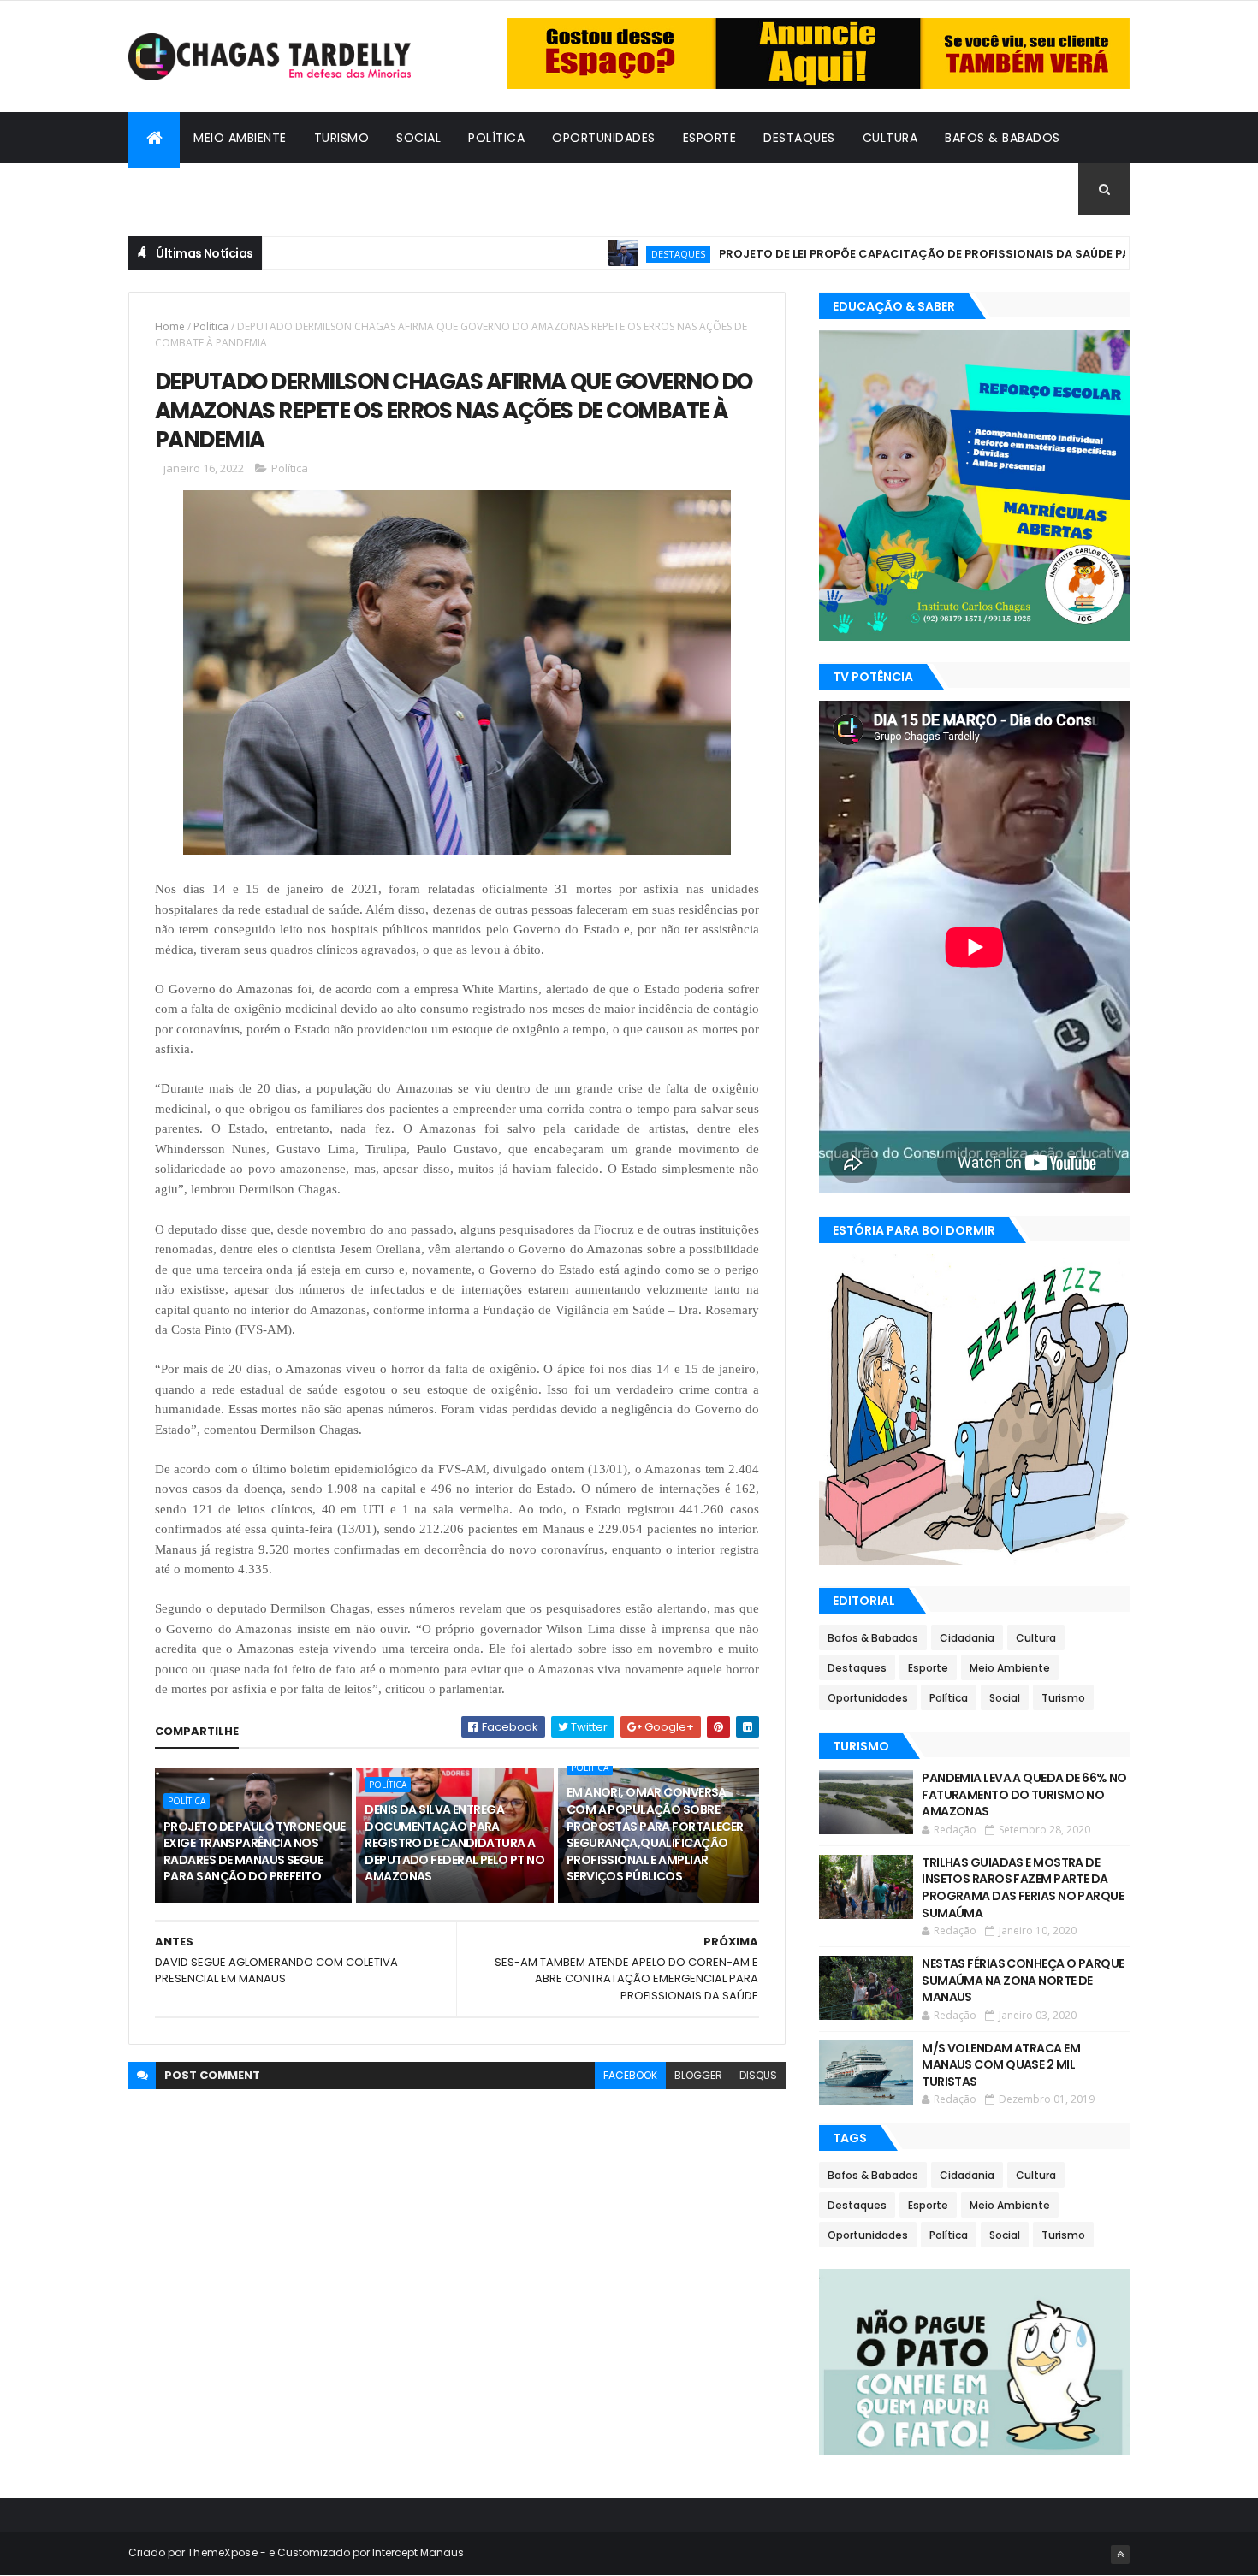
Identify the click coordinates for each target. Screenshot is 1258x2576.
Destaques (799, 138)
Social (418, 138)
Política (496, 138)
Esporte (710, 138)
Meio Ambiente (240, 138)
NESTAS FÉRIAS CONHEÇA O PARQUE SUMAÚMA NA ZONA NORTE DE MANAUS (1023, 1980)
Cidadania (175, 189)
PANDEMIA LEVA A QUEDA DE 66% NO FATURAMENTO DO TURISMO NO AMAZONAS (1024, 1794)
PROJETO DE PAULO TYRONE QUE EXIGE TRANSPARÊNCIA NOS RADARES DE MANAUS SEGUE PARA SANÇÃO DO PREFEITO (255, 1852)
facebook (630, 2075)
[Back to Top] (1120, 2555)
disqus (758, 2075)
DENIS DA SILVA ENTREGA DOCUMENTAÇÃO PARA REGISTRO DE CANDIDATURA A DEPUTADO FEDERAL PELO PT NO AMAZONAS (454, 1843)
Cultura (890, 138)
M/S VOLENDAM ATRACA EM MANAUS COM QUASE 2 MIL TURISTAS (1001, 2065)
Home (170, 326)
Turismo (342, 138)
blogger (698, 2075)
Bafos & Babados (1003, 138)
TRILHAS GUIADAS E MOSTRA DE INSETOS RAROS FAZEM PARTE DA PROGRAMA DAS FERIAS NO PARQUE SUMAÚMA (1023, 1888)
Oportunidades (604, 138)
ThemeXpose (223, 2552)
